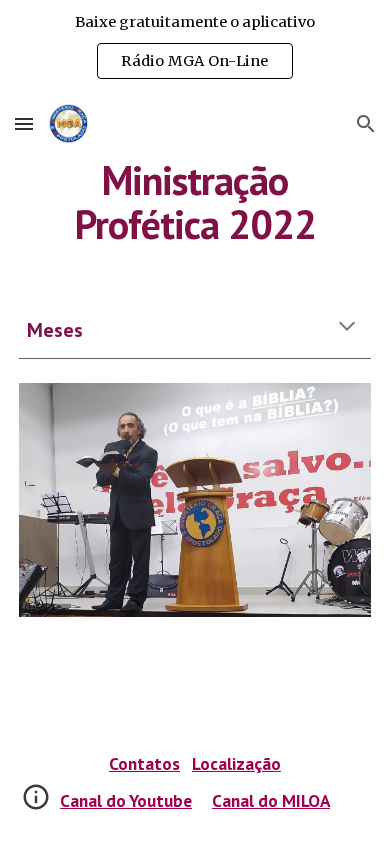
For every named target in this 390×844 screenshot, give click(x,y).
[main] (195, 202)
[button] (24, 123)
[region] (195, 48)
